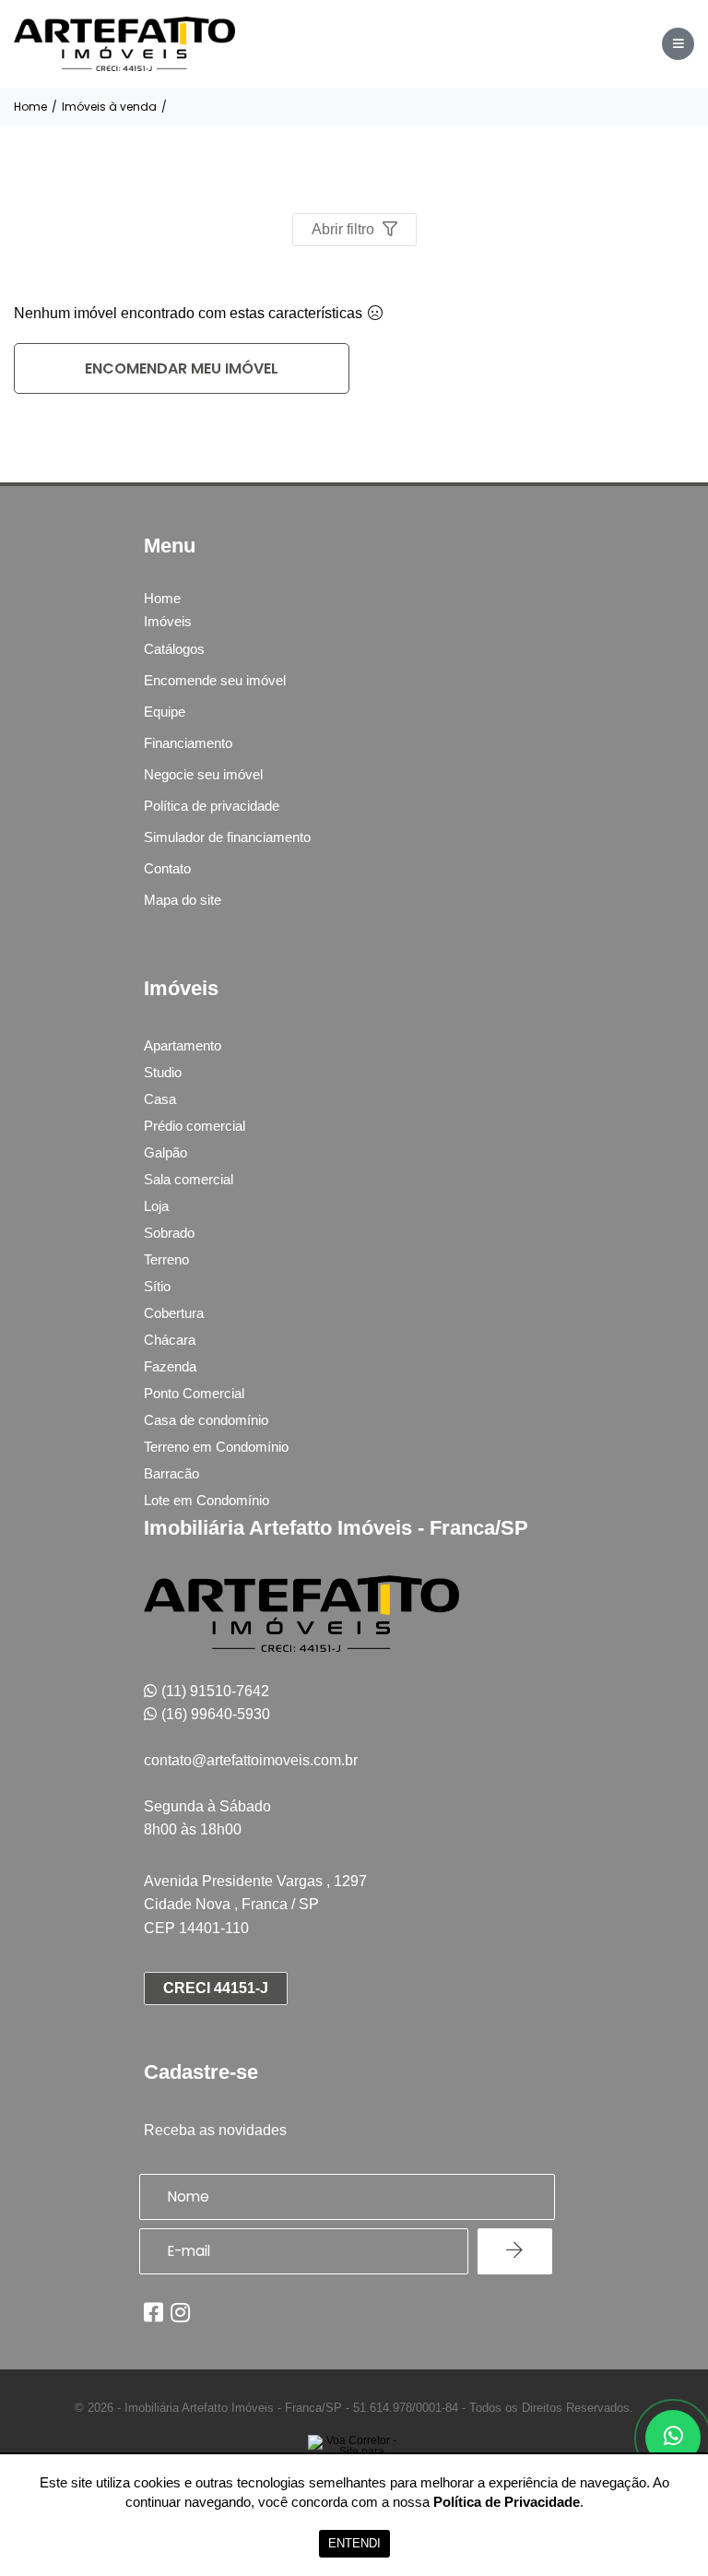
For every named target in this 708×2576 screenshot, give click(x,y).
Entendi (354, 2543)
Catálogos (174, 649)
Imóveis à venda (109, 107)
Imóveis (168, 622)
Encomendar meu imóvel (182, 368)
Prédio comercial (195, 1126)
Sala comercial (189, 1179)
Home (30, 107)
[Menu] (678, 44)
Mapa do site (183, 900)
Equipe (165, 712)
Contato (167, 868)
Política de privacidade (212, 806)
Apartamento (183, 1045)
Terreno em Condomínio (216, 1447)
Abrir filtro (345, 229)
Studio (163, 1072)
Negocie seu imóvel (203, 774)
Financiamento (188, 743)
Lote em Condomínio (206, 1500)
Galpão (165, 1152)
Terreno (166, 1259)
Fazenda (170, 1366)
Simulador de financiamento (227, 837)
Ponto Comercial (194, 1393)
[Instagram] (180, 2312)
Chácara (170, 1340)
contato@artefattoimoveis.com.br (251, 1760)
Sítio (157, 1286)
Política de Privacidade (507, 2502)
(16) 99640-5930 (216, 1714)
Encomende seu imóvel (215, 680)
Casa (160, 1099)
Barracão (171, 1473)
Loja (156, 1206)
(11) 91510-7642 (215, 1691)
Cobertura (174, 1313)
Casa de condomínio (206, 1420)
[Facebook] (153, 2312)
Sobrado (169, 1233)
